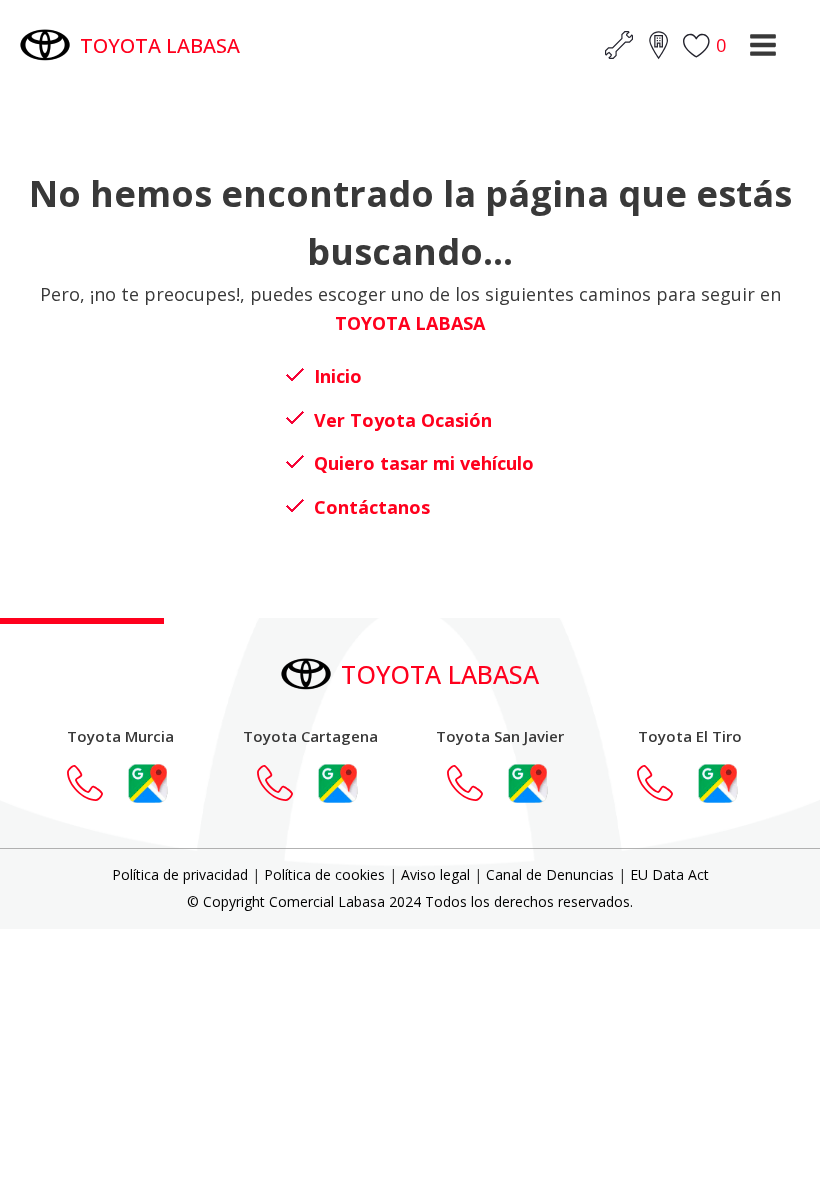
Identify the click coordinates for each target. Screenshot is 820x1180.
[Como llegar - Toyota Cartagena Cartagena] (338, 783)
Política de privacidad (180, 874)
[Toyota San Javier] (475, 783)
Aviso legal (435, 874)
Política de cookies (324, 874)
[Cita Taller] (619, 45)
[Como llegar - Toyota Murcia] (148, 783)
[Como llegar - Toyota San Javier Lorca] (528, 783)
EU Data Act (669, 874)
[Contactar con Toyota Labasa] (95, 783)
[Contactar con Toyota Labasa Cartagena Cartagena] (285, 783)
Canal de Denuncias (550, 874)
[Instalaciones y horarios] (658, 45)
